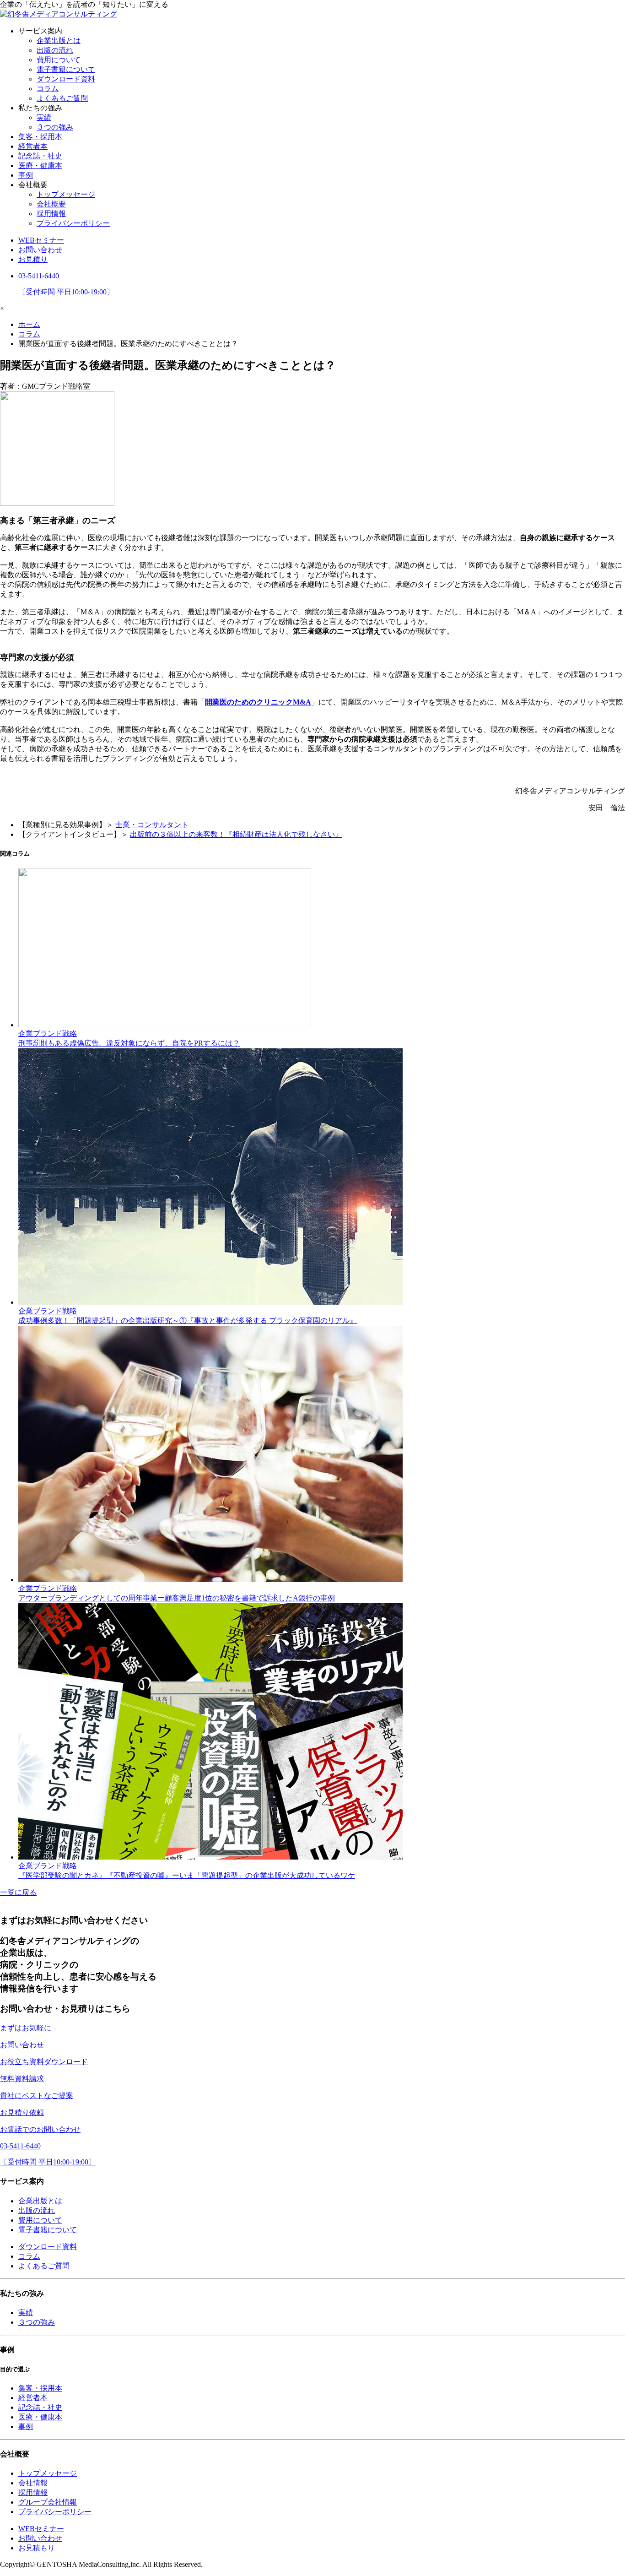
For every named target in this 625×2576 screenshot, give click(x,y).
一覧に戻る (18, 1892)
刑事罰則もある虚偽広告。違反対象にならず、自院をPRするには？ (129, 1043)
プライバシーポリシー (73, 223)
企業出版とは (59, 41)
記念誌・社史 (40, 156)
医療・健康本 (40, 165)
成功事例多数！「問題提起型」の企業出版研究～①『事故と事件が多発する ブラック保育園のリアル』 (188, 1321)
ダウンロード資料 (66, 79)
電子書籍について (66, 69)
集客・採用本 (40, 137)
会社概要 (51, 204)
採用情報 (51, 214)
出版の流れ (55, 50)
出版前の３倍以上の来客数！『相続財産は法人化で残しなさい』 (236, 834)
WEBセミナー (41, 240)
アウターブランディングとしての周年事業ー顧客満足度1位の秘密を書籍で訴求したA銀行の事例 (177, 1598)
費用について (59, 60)
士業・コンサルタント (152, 825)
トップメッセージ (66, 194)
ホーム (29, 324)
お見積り (33, 259)
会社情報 (33, 2483)
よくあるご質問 (62, 98)
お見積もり (37, 2548)
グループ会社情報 (48, 2502)
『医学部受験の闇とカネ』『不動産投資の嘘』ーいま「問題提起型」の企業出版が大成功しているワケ (187, 1875)
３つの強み (55, 127)
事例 (26, 175)
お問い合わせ (40, 250)
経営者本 (33, 146)
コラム (48, 89)
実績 (44, 117)
